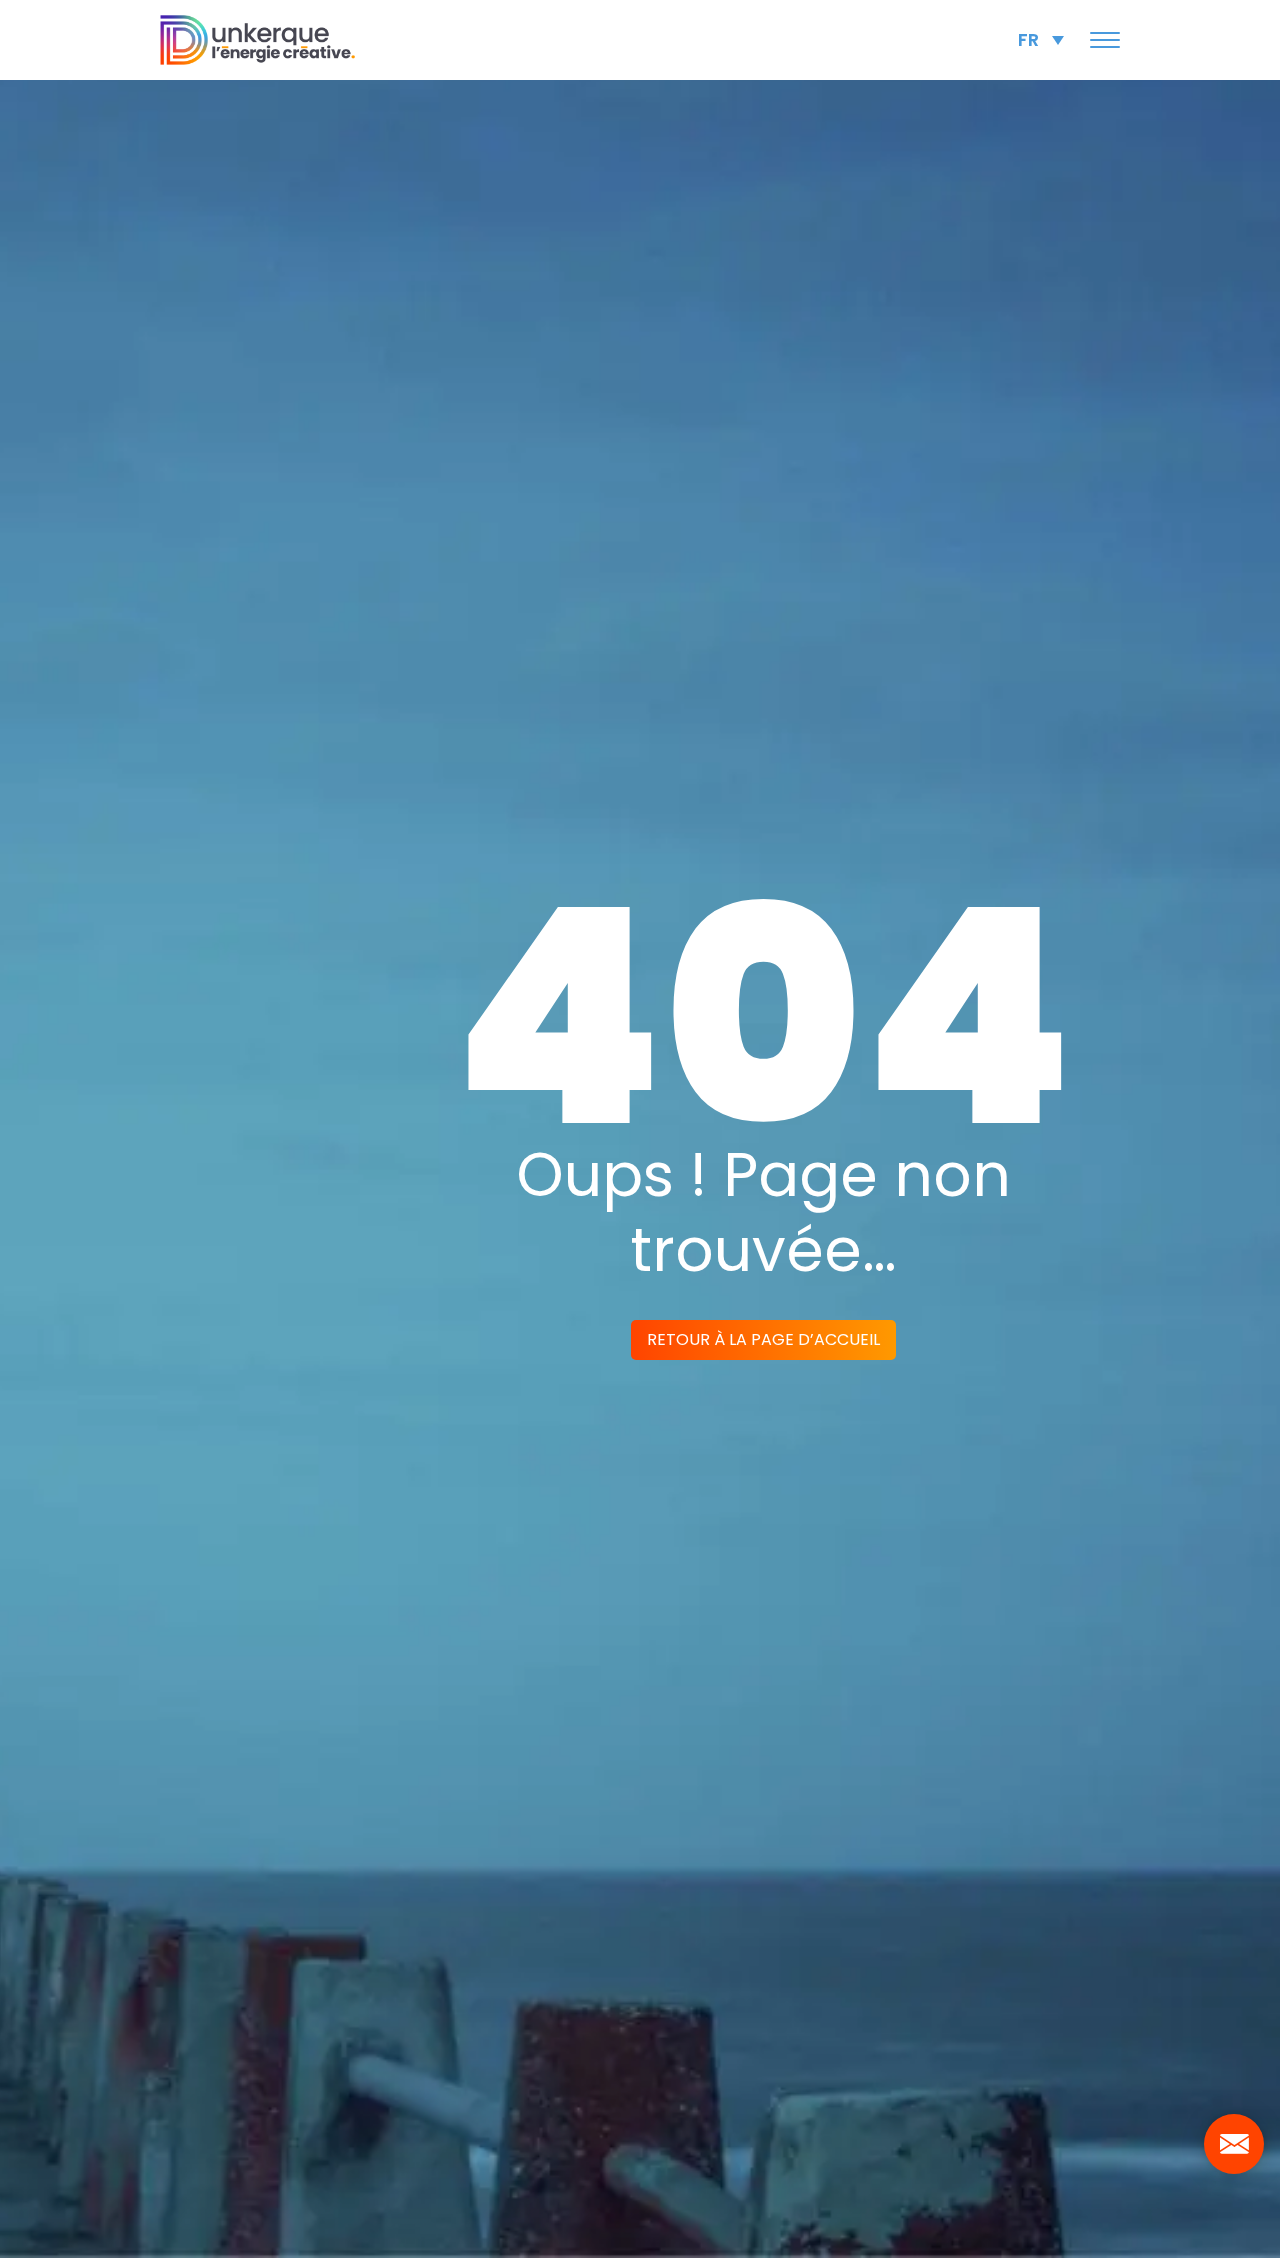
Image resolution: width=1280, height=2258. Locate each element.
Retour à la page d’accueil (763, 1339)
